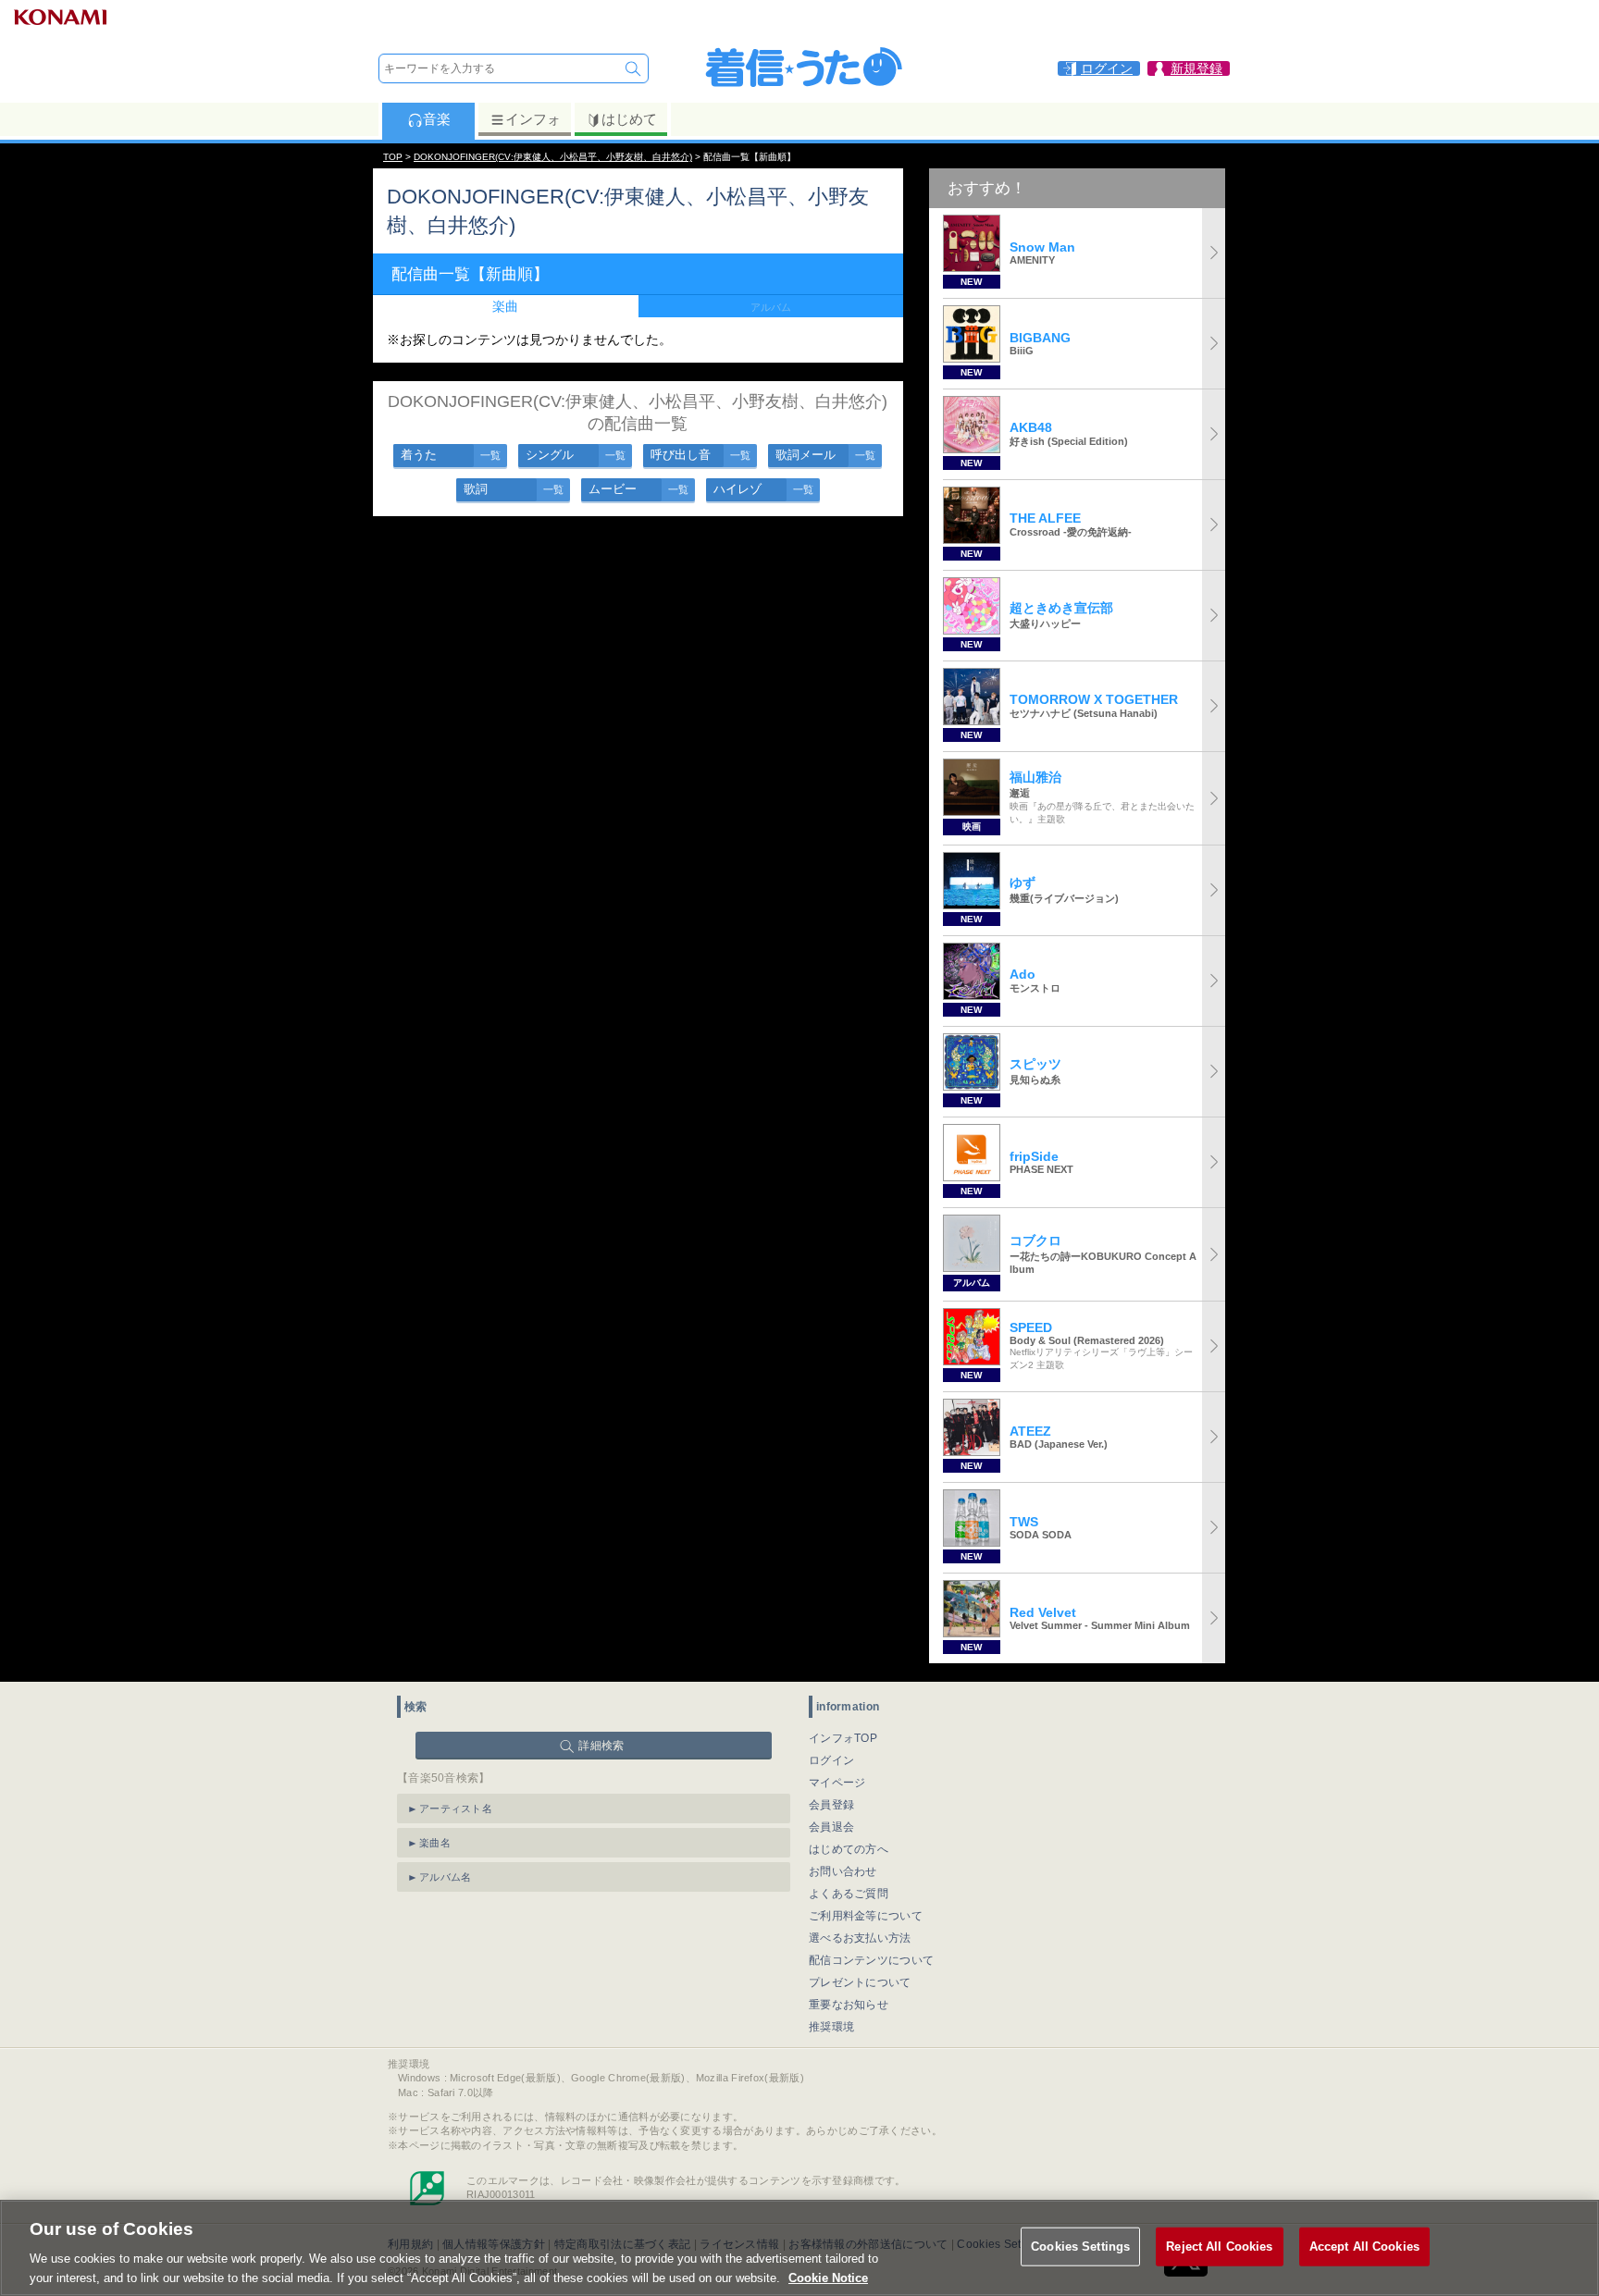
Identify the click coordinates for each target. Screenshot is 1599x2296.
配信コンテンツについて (871, 1960)
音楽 (437, 119)
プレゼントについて (860, 1982)
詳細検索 (601, 1746)
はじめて (629, 119)
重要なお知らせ (849, 2005)
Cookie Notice (828, 2277)
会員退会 (831, 1827)
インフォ (533, 119)
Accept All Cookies (1364, 2247)
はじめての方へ (849, 1849)
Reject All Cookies (1219, 2247)
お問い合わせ (843, 1871)
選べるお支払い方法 (860, 1938)
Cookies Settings (1080, 2247)
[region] (799, 2248)
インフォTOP (843, 1738)
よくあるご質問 (849, 1894)
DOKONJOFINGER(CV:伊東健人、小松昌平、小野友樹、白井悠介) (553, 157)
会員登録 (831, 1805)
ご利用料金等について (866, 1916)
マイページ (837, 1783)
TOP (393, 157)
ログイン (831, 1760)
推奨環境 (831, 2027)
